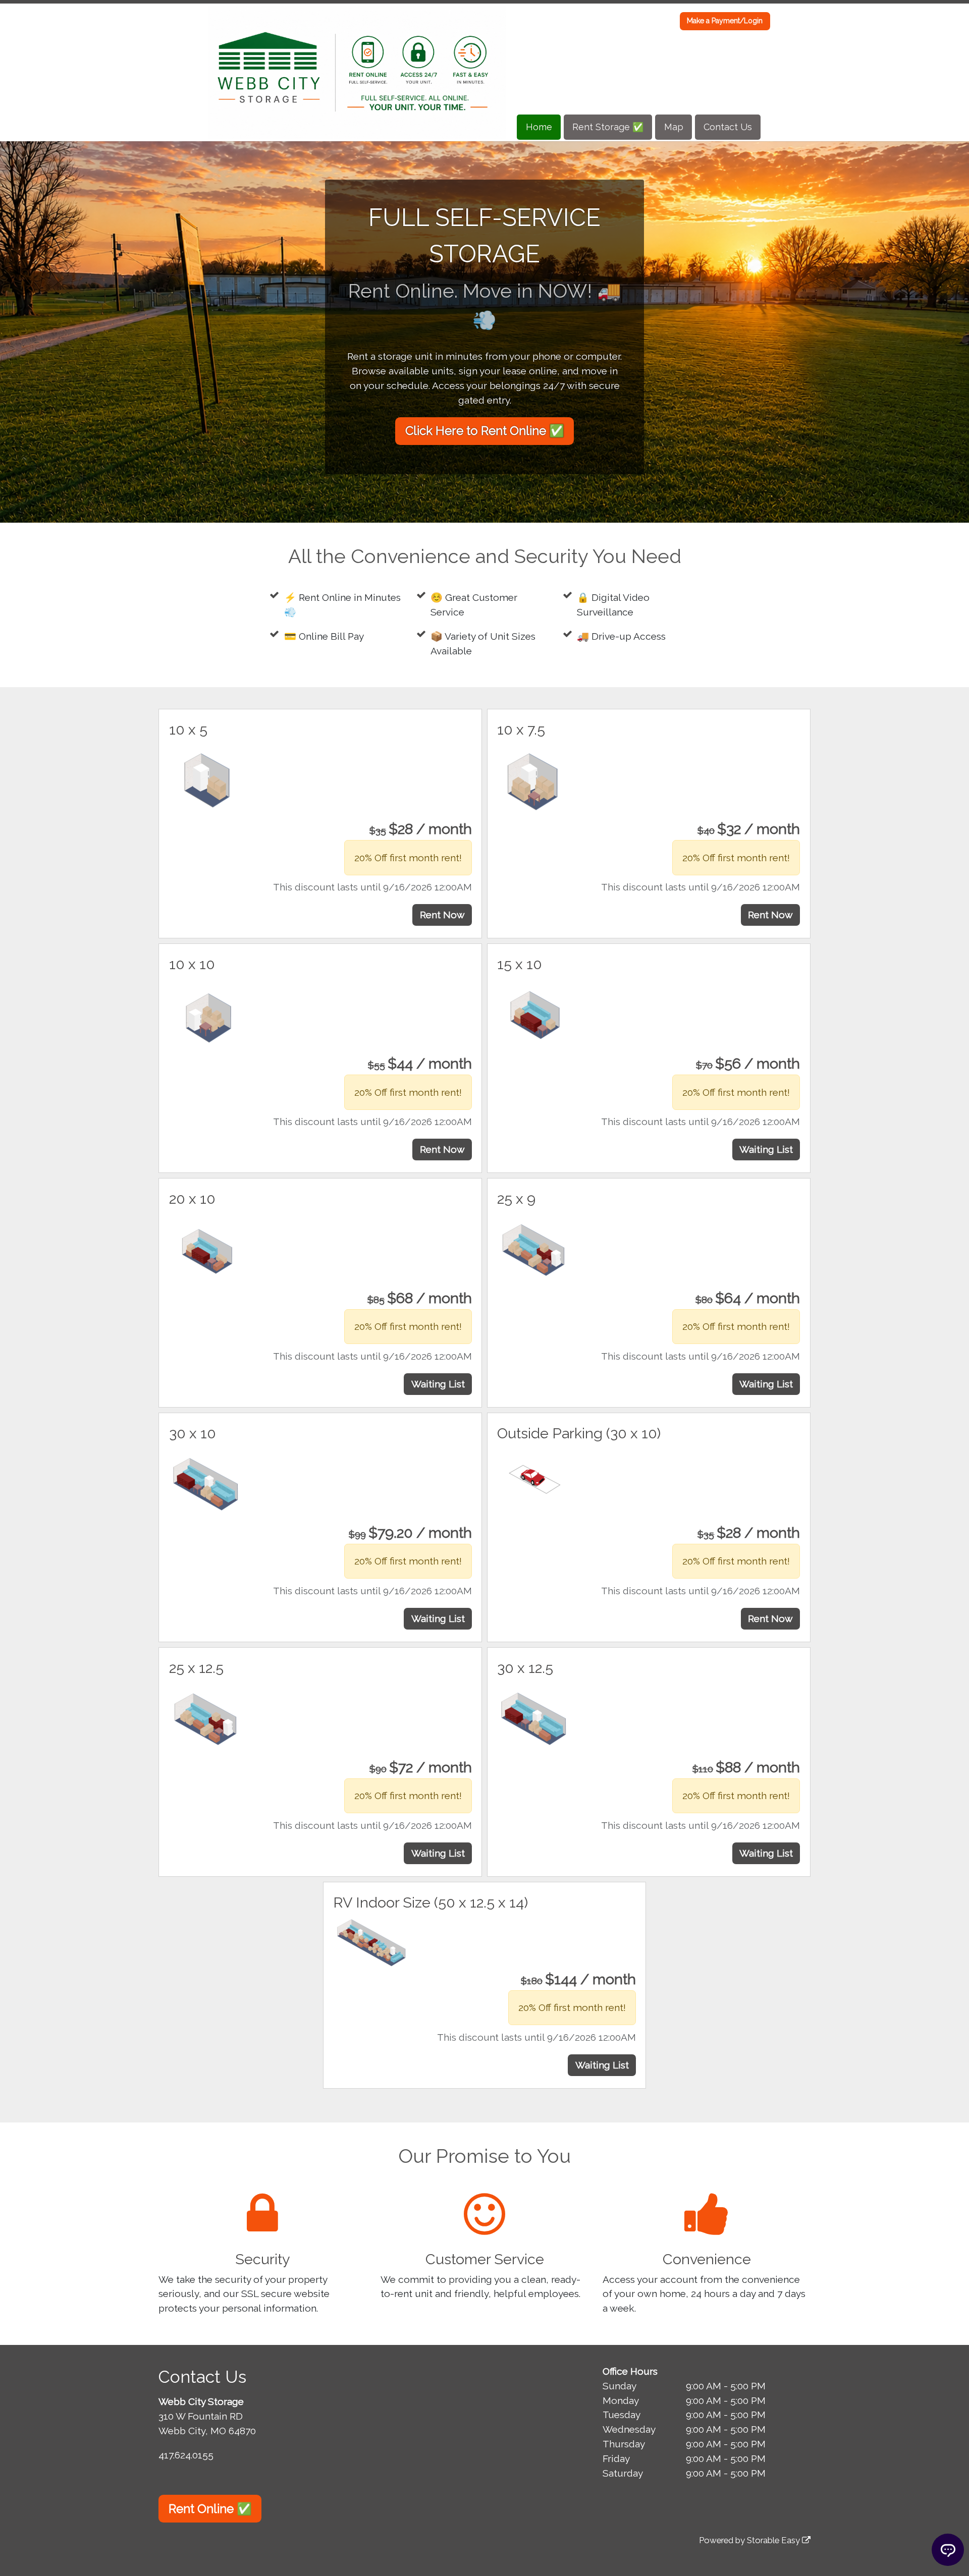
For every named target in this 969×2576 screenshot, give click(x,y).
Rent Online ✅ (210, 2509)
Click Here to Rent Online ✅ (485, 431)
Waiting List (766, 1149)
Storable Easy (774, 2540)
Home (539, 127)
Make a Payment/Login (725, 21)
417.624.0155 (186, 2455)
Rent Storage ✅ (608, 127)
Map (674, 127)
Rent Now (442, 915)
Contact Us (728, 127)
